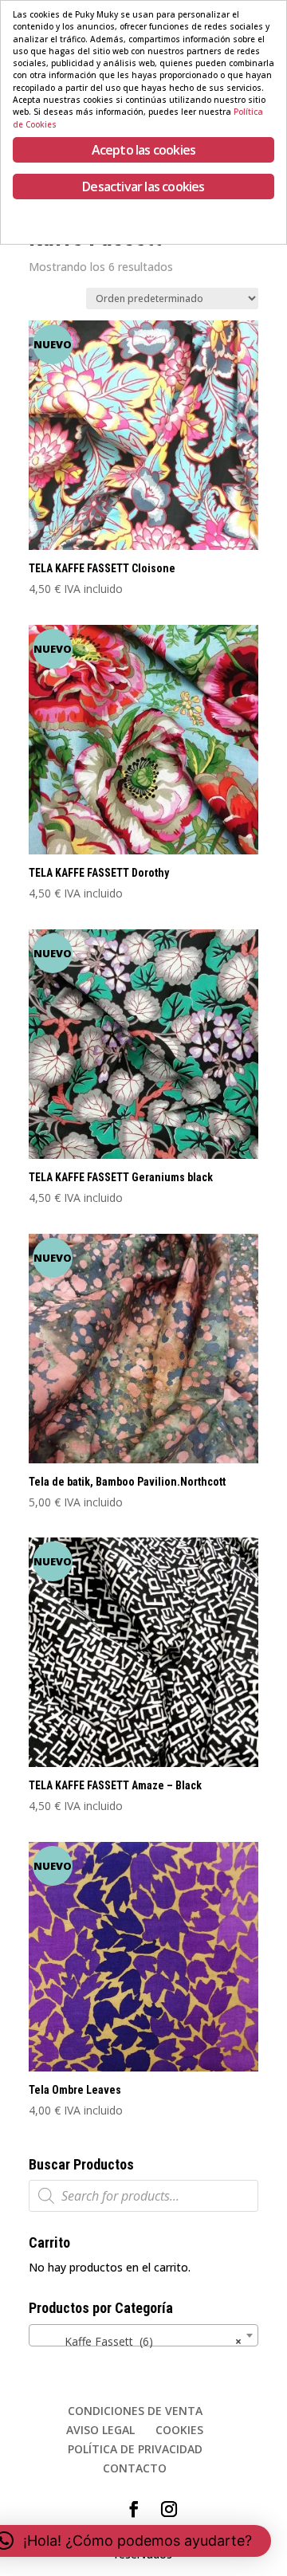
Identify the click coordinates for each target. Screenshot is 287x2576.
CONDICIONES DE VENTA (135, 2411)
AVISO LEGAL (100, 2430)
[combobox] (143, 2335)
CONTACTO (135, 2468)
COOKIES (179, 2430)
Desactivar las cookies (143, 187)
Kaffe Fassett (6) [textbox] (139, 2341)
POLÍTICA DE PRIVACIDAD (135, 2449)
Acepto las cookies (144, 150)
